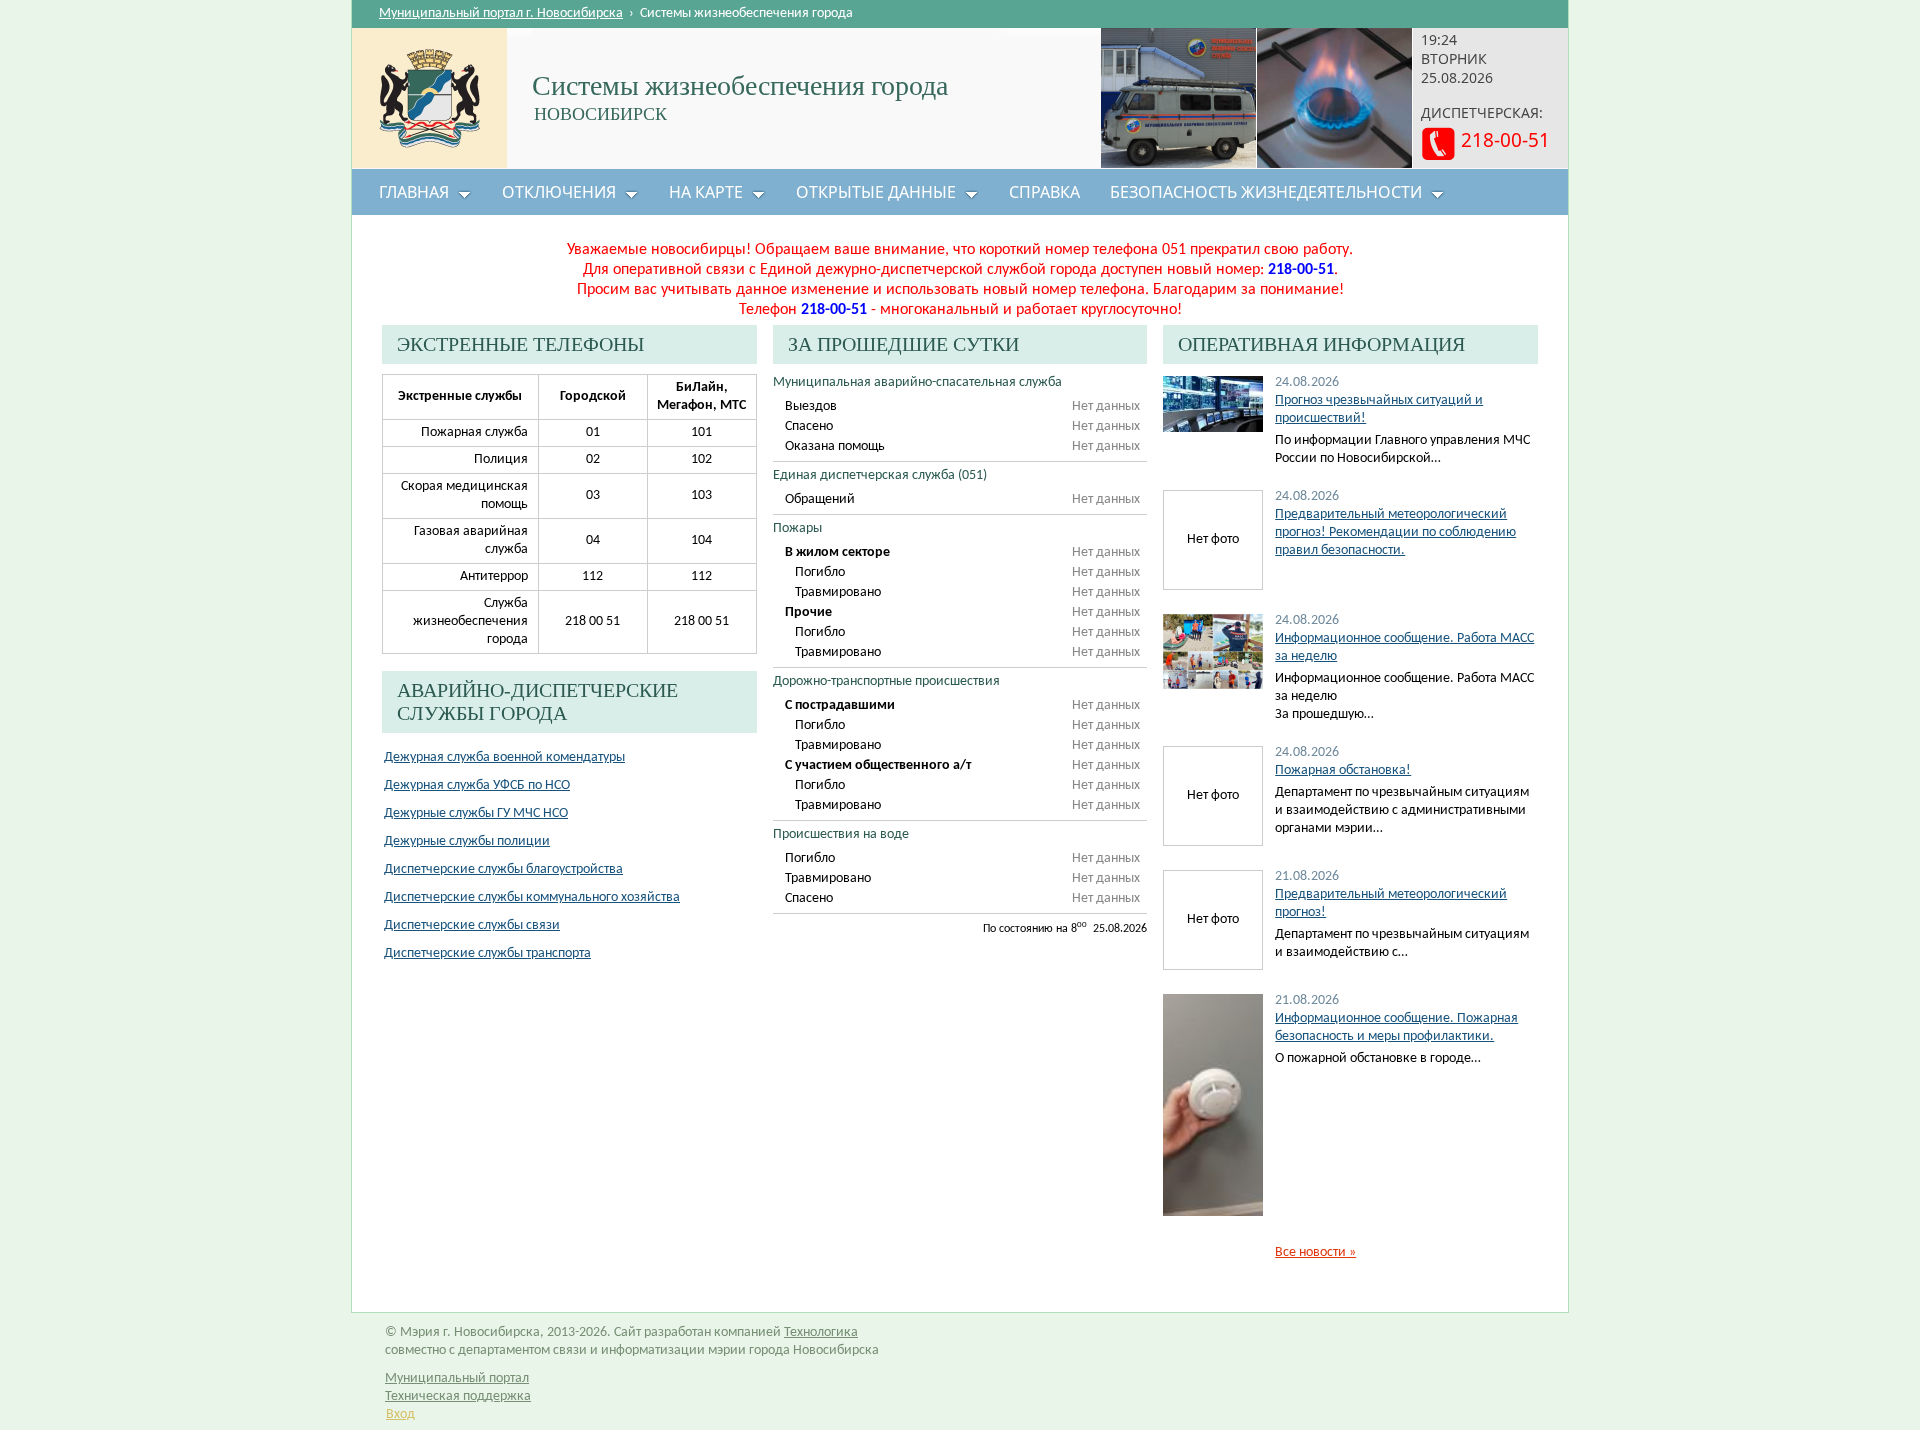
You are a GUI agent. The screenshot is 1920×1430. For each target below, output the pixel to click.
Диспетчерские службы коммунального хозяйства (532, 897)
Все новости (1315, 1252)
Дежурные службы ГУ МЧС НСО (476, 813)
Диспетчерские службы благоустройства (503, 869)
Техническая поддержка (458, 1396)
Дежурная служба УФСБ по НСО (477, 785)
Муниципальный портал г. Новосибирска (501, 13)
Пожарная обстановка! (1343, 770)
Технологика (821, 1332)
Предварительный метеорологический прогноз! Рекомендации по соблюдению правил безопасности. (1395, 532)
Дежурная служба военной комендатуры (504, 757)
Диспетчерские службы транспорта (487, 953)
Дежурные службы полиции (467, 841)
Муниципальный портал (457, 1378)
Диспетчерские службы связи (472, 925)
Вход (400, 1414)
